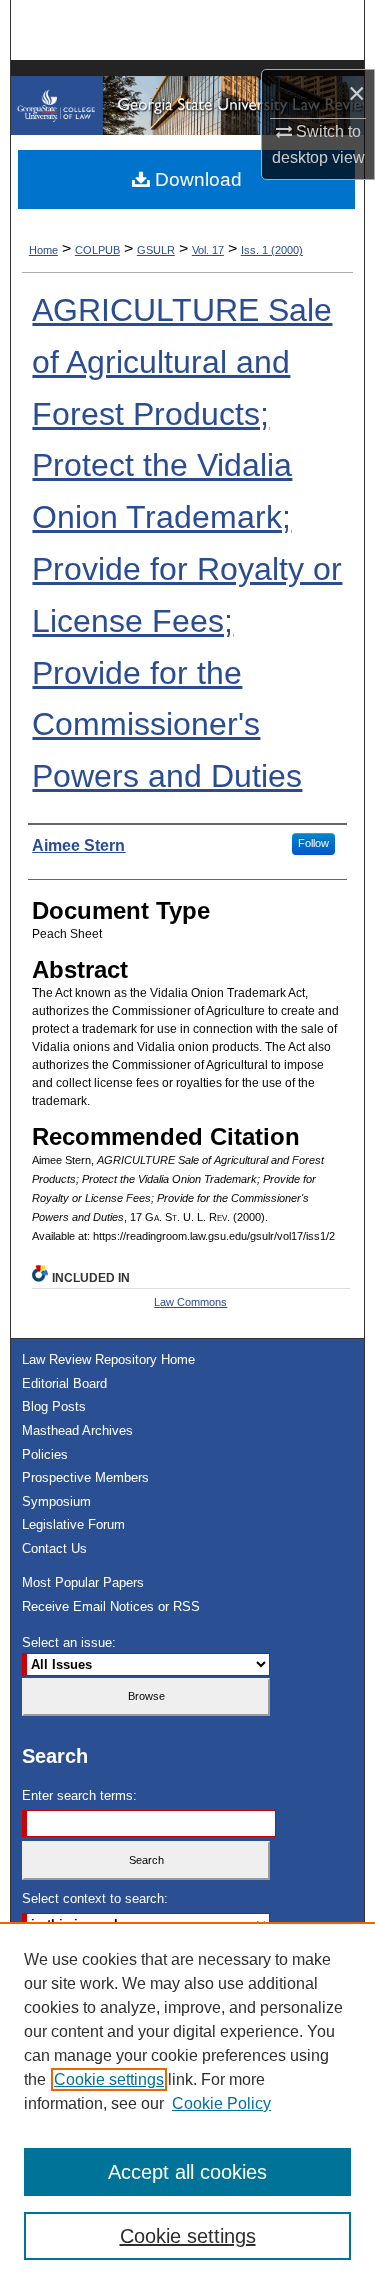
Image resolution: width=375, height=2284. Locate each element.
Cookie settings (109, 2079)
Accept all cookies (187, 2172)
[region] (187, 2103)
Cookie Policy (221, 2103)
